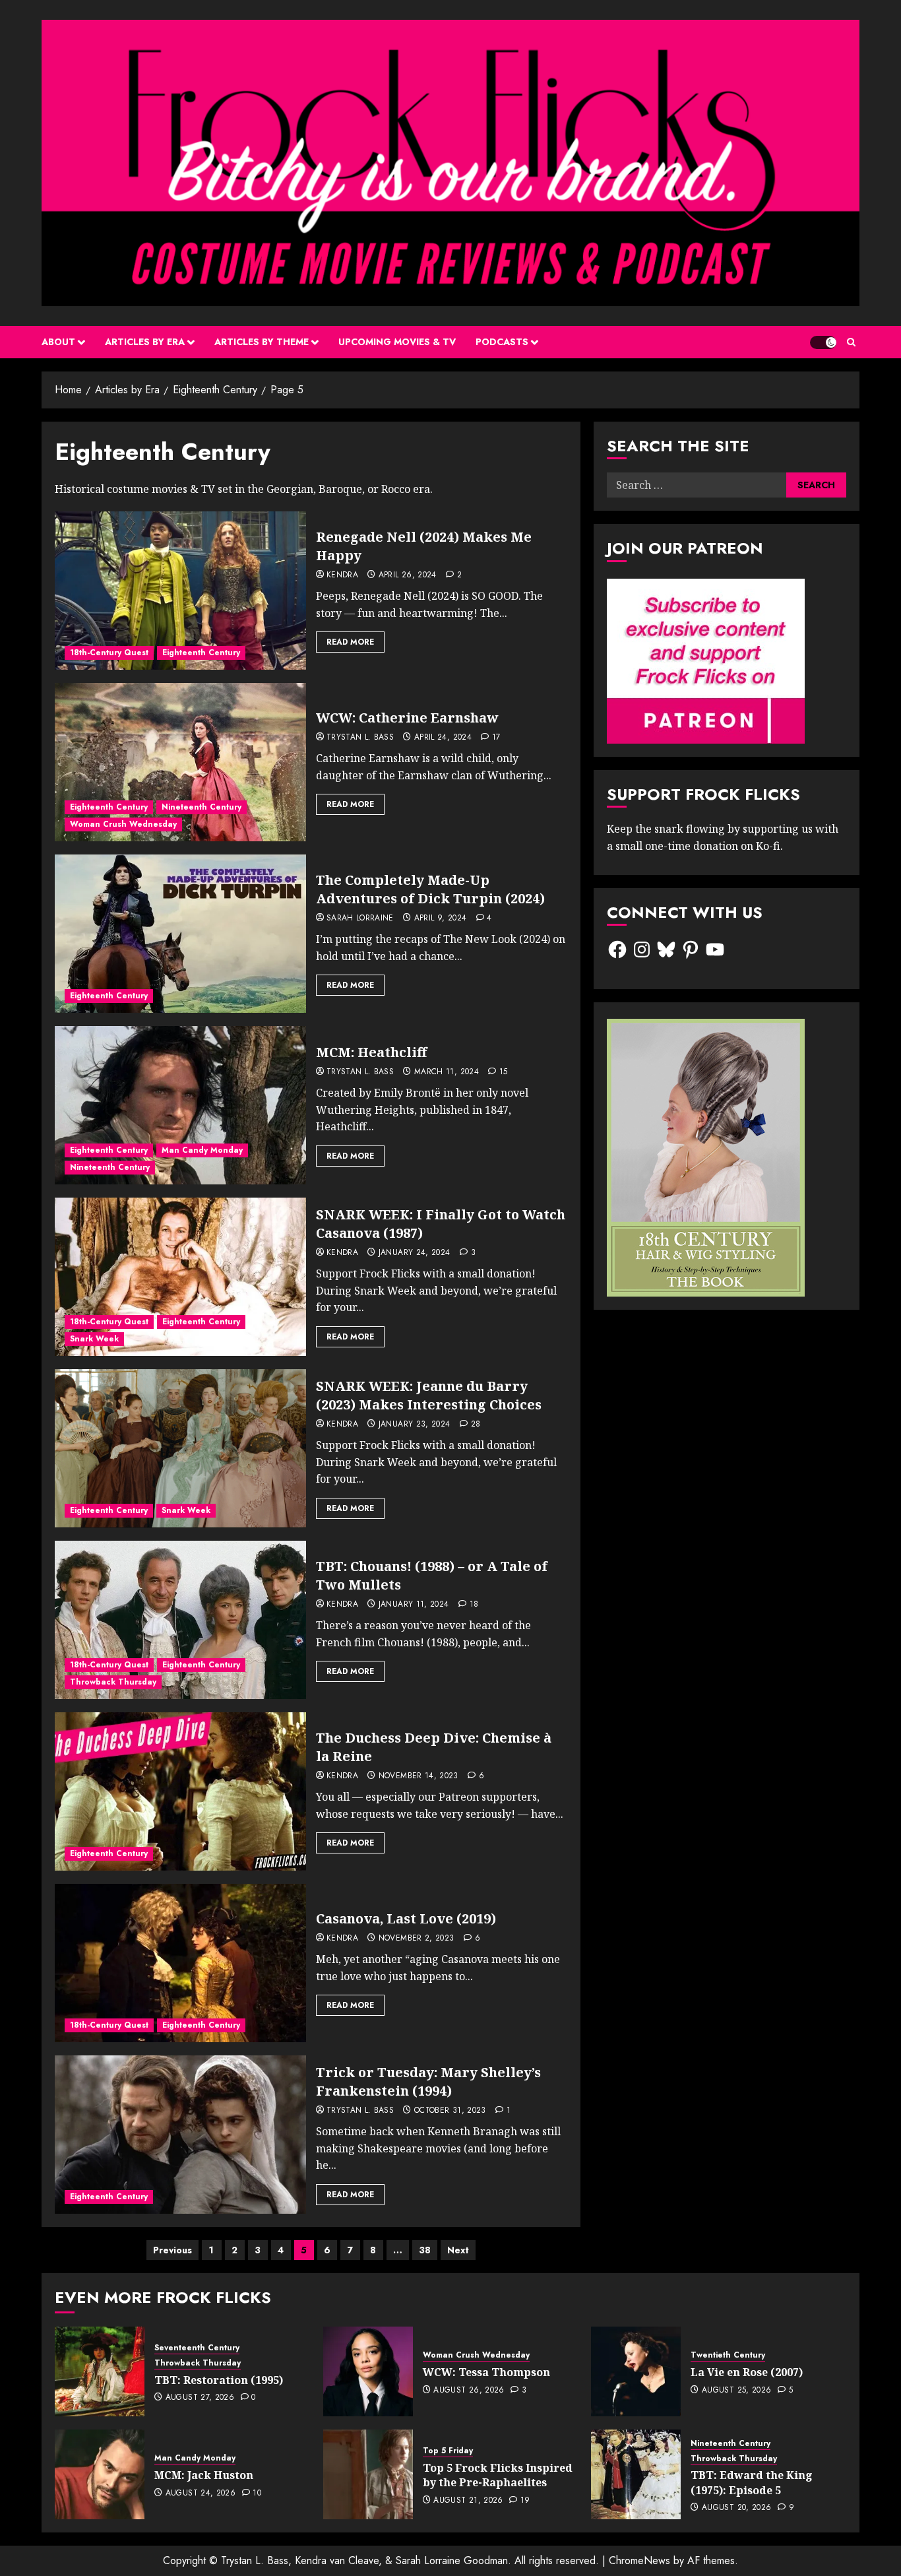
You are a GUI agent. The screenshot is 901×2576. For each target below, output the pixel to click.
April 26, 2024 (408, 575)
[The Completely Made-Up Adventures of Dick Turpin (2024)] (180, 934)
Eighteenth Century (201, 653)
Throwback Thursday (113, 1682)
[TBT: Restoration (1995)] (100, 2371)
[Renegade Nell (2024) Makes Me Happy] (180, 591)
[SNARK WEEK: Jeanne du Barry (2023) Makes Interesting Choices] (180, 1448)
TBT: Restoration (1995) (219, 2380)
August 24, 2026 (201, 2494)
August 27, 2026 (200, 2398)
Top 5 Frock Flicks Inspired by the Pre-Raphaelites (498, 2475)
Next (458, 2250)
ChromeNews (639, 2560)
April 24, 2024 (443, 738)
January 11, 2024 (414, 1605)
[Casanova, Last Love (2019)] (180, 1963)
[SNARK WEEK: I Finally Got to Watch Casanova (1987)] (180, 1277)
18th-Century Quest (109, 653)
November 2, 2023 (417, 1939)
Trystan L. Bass (360, 738)
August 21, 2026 (468, 2501)
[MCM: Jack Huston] (100, 2474)
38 (425, 2250)
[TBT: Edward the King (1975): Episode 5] (636, 2474)
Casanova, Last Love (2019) (406, 1918)
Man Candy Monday (202, 1150)
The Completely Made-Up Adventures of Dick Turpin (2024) (430, 889)
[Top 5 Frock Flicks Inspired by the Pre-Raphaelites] (368, 2474)
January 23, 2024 (415, 1425)
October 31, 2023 (450, 2111)
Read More (350, 642)
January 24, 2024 (415, 1253)
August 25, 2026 (736, 2391)
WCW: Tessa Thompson (486, 2372)
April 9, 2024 (441, 918)
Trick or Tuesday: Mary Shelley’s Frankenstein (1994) (428, 2081)
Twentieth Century (728, 2355)
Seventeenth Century (197, 2348)
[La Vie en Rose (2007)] (636, 2371)
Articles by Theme (262, 342)
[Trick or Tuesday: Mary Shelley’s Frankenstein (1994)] (180, 2135)
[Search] (851, 342)
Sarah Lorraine (360, 918)
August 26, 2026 (469, 2391)
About (58, 342)
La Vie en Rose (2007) (747, 2372)
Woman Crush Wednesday (123, 824)
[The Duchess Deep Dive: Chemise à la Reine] (180, 1791)
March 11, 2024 (447, 1072)
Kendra (342, 575)
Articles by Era (145, 342)
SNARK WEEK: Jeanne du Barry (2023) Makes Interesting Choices (429, 1395)
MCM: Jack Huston (204, 2475)
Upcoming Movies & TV (397, 342)
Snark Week (94, 1339)
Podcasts (502, 342)
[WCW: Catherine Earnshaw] (180, 762)
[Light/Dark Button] (823, 342)
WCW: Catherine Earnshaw (407, 718)
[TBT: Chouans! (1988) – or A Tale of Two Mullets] (180, 1620)
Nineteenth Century (202, 807)
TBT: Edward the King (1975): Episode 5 (752, 2482)
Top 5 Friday (448, 2451)
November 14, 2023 (419, 1776)
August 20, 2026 (736, 2508)
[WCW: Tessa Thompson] (368, 2371)
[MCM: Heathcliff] (180, 1105)
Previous (172, 2250)
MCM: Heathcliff (371, 1052)
